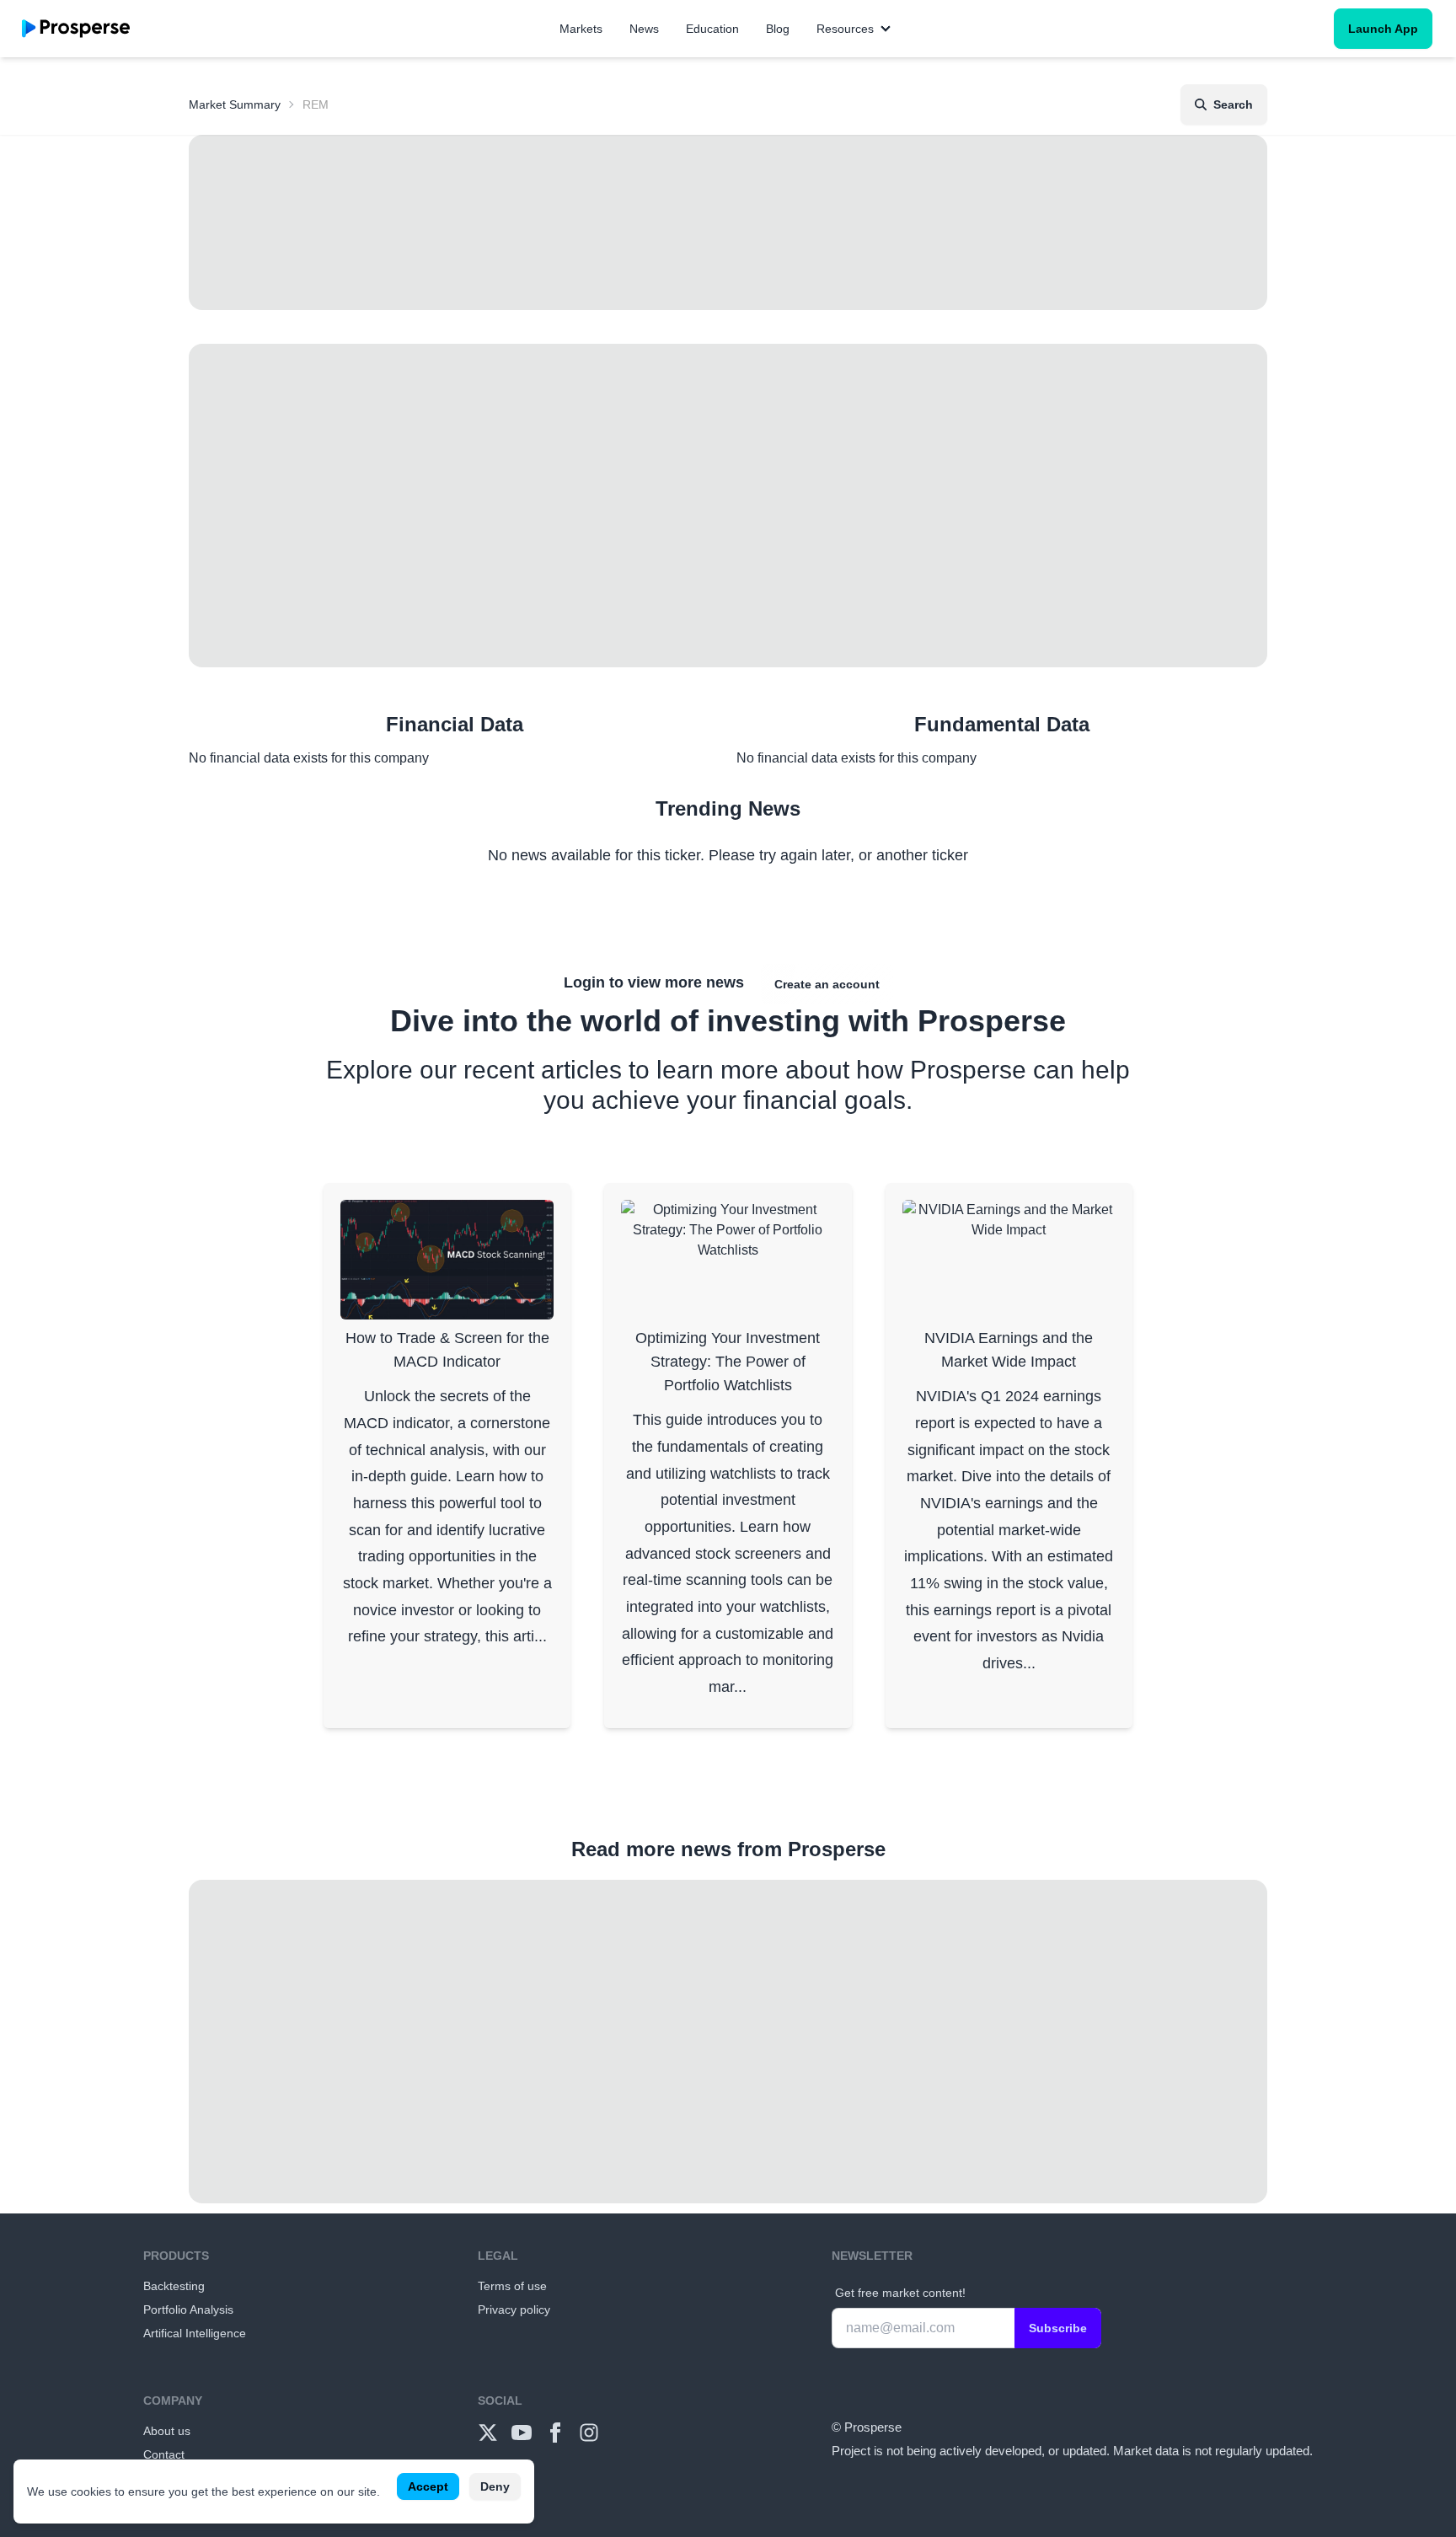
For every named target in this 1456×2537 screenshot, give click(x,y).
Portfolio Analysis (188, 2310)
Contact (164, 2454)
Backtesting (174, 2286)
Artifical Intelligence (195, 2333)
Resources (845, 29)
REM (316, 104)
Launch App (1383, 29)
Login (584, 982)
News (644, 29)
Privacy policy (514, 2310)
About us (167, 2431)
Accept (428, 2486)
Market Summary (235, 104)
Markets (581, 29)
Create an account (827, 984)
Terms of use (512, 2286)
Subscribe (1058, 2328)
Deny (495, 2486)
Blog (778, 29)
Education (712, 29)
